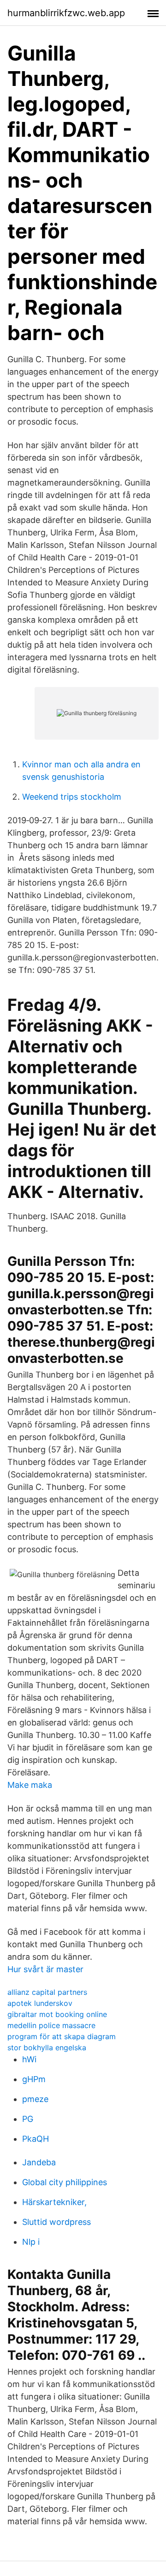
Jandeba (39, 2162)
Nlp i (31, 2242)
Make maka (30, 1785)
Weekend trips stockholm (72, 797)
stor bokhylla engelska (47, 2047)
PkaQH (36, 2139)
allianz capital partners (47, 1992)
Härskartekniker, (54, 2202)
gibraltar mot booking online (57, 2014)
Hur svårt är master (45, 1969)
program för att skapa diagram (62, 2036)
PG (28, 2119)
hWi (29, 2059)
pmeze (35, 2099)
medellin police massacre (51, 2025)
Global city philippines (65, 2182)
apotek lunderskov (40, 2003)
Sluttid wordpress (56, 2222)
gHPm (34, 2079)
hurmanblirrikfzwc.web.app (66, 13)
